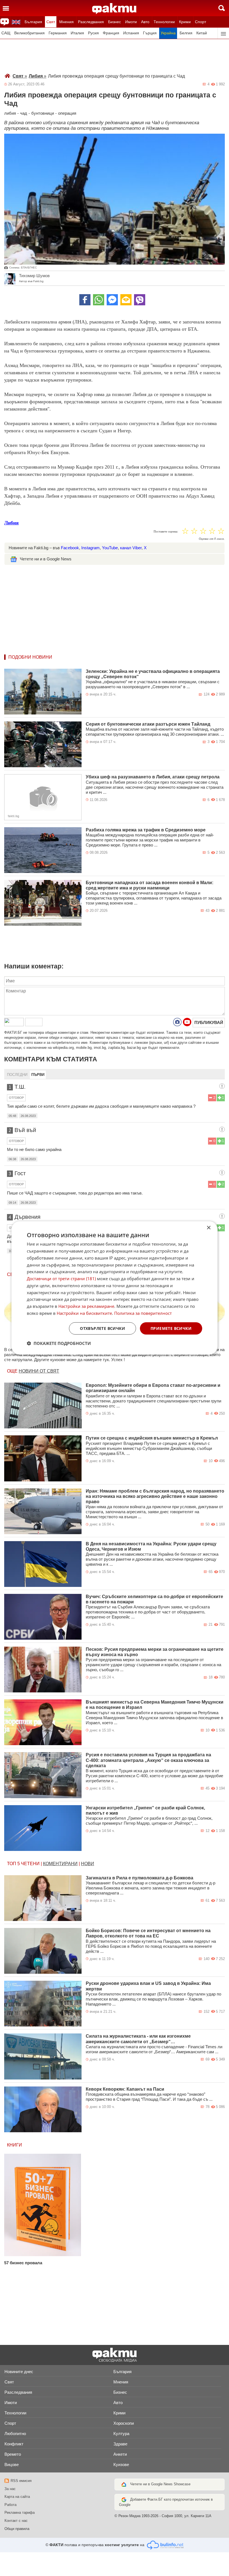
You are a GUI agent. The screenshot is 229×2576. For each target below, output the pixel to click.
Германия (58, 33)
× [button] (208, 1228)
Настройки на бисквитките (84, 1313)
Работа (10, 2505)
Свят (51, 22)
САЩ (6, 33)
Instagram (90, 548)
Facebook (70, 548)
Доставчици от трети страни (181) (61, 1279)
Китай (202, 33)
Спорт (201, 22)
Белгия (186, 33)
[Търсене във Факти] (222, 8)
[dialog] (115, 1288)
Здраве (120, 2444)
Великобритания (29, 33)
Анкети (120, 2454)
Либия (38, 76)
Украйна (168, 33)
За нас (10, 2489)
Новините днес (19, 2372)
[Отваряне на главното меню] (6, 8)
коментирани (60, 1864)
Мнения (66, 22)
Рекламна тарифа (20, 2513)
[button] (59, 1343)
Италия (77, 33)
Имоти (131, 22)
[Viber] (140, 300)
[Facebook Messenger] (112, 300)
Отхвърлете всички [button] (102, 1328)
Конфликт (14, 2444)
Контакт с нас (16, 2521)
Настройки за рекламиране (86, 1306)
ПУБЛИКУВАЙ (209, 1022)
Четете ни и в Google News (46, 559)
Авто (145, 22)
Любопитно (15, 2434)
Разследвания (91, 22)
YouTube (110, 548)
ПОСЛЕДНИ (17, 1075)
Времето (13, 2454)
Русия (93, 33)
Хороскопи (124, 2423)
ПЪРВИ (38, 1075)
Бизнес (115, 22)
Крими (185, 22)
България (33, 22)
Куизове (121, 2465)
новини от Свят (39, 1371)
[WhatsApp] (99, 300)
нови (88, 1864)
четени (30, 1864)
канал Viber (131, 548)
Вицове (12, 2465)
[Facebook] (85, 300)
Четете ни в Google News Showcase (160, 2484)
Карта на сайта (17, 2497)
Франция (111, 33)
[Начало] (114, 9)
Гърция (150, 33)
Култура (121, 2434)
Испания (131, 33)
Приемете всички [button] (171, 1328)
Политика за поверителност (143, 1313)
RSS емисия (21, 2481)
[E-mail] (126, 300)
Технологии (164, 22)
